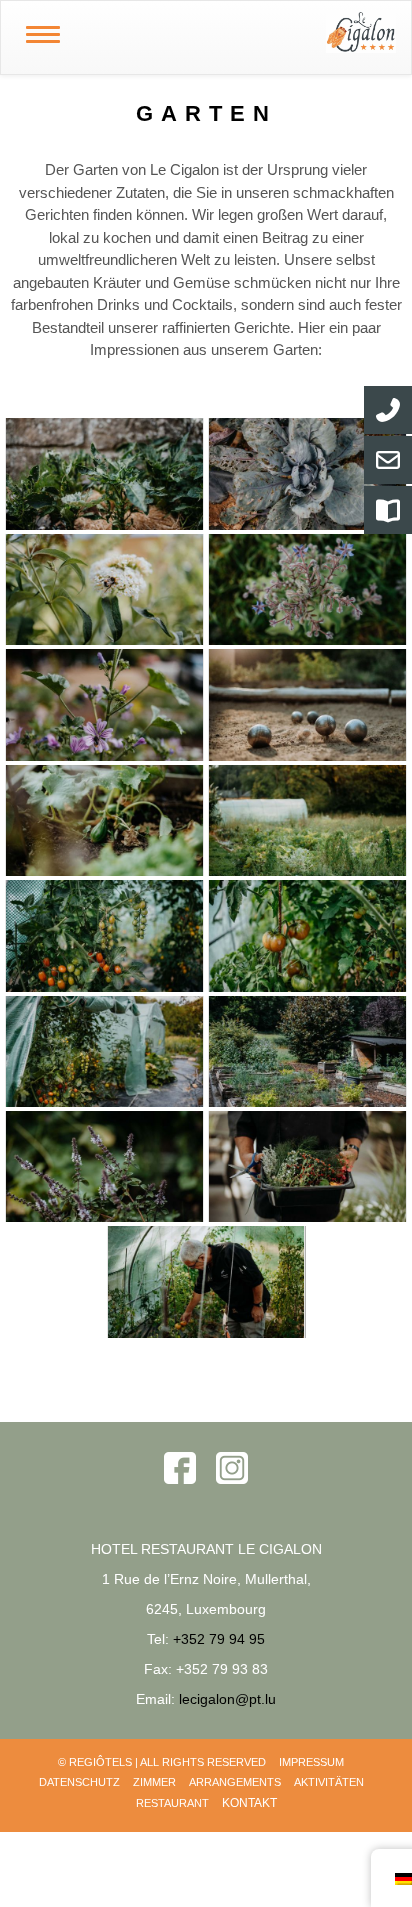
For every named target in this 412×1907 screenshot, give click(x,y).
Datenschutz (79, 1782)
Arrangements (235, 1782)
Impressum (311, 1762)
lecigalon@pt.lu (227, 1699)
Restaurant (172, 1803)
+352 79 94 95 (219, 1639)
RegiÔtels (100, 1762)
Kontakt (249, 1803)
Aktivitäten (329, 1782)
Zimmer (154, 1782)
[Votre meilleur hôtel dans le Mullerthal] (248, 32)
